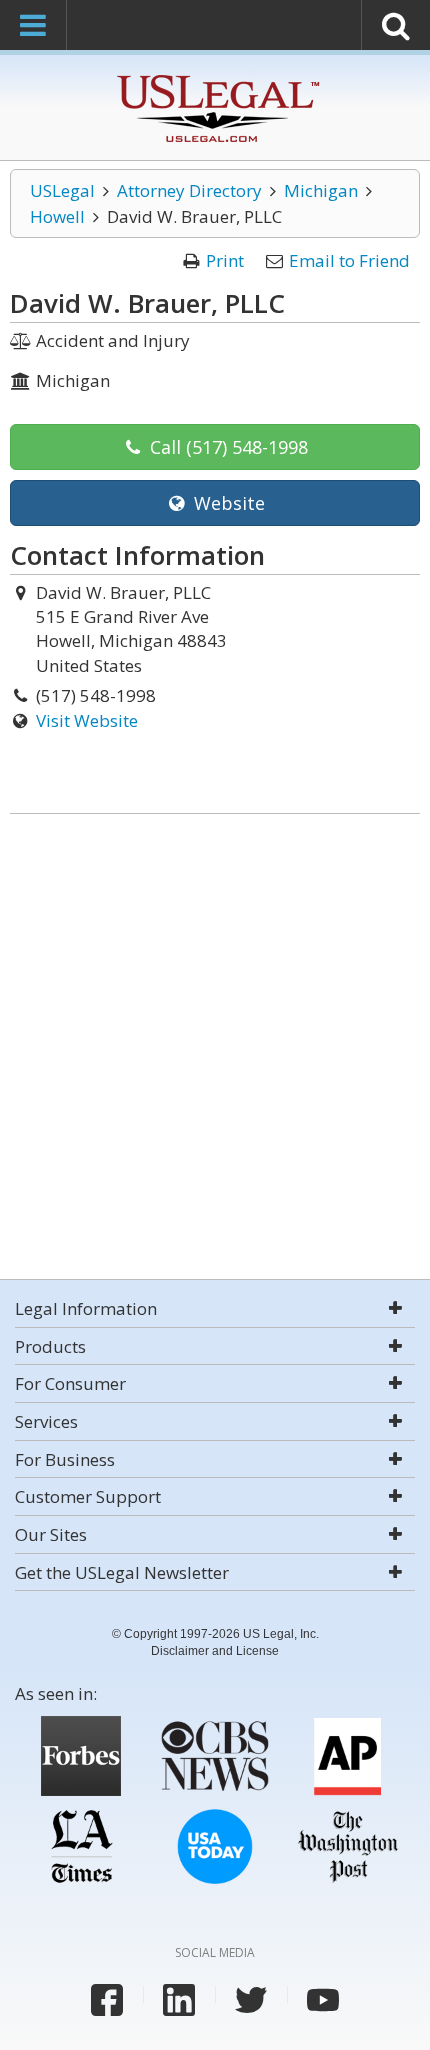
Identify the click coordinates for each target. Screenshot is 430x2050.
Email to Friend (349, 260)
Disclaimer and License (215, 1651)
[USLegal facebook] (107, 2000)
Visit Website (87, 720)
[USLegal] (215, 77)
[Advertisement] (215, 1049)
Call (226, 447)
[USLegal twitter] (251, 2000)
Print (225, 260)
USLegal (62, 190)
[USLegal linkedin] (179, 2000)
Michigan (321, 190)
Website (227, 503)
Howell (57, 216)
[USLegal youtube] (323, 2000)
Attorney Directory (189, 190)
